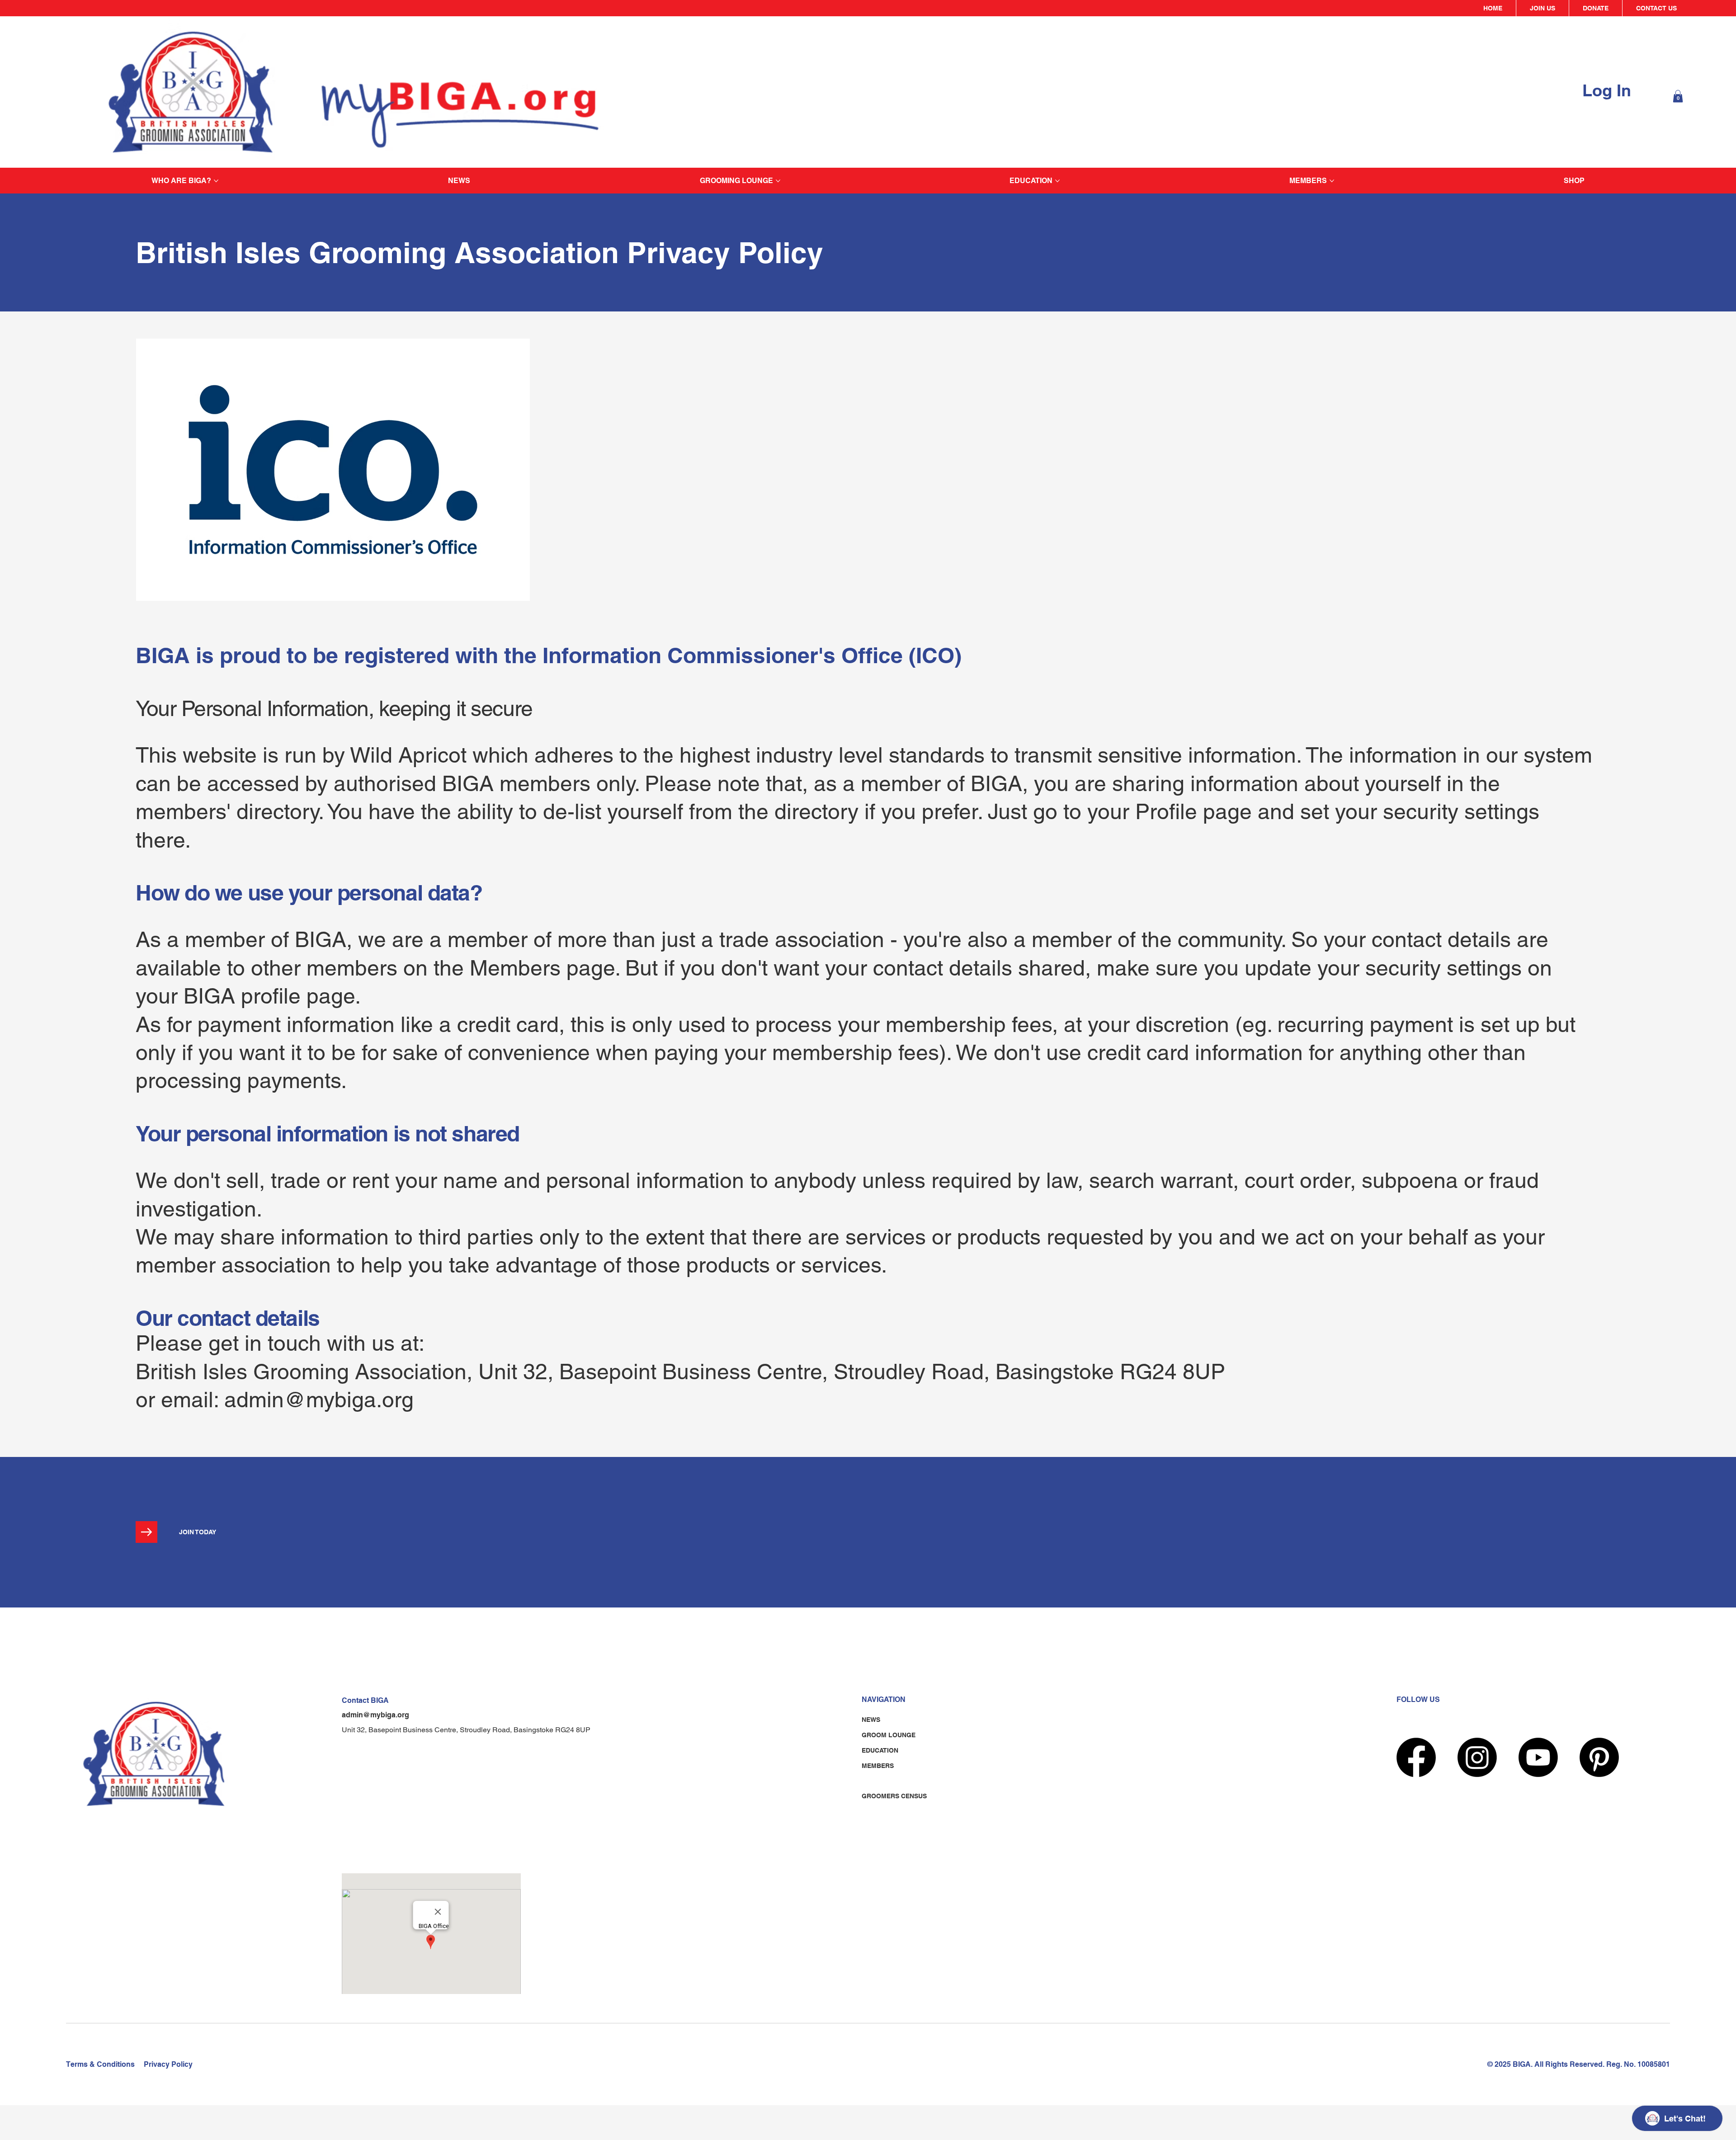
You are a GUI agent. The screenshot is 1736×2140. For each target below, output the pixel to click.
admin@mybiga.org (319, 1400)
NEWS (871, 1720)
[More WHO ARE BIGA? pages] (216, 181)
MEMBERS (878, 1766)
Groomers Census (894, 1796)
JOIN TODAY (198, 1532)
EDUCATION (880, 1750)
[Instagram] (1477, 1757)
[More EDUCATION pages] (1057, 181)
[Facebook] (1416, 1757)
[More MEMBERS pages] (1332, 181)
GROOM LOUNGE (889, 1735)
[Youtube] (1538, 1757)
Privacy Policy (168, 2064)
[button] (1678, 96)
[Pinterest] (1599, 1757)
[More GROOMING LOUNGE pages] (778, 181)
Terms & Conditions (100, 2064)
